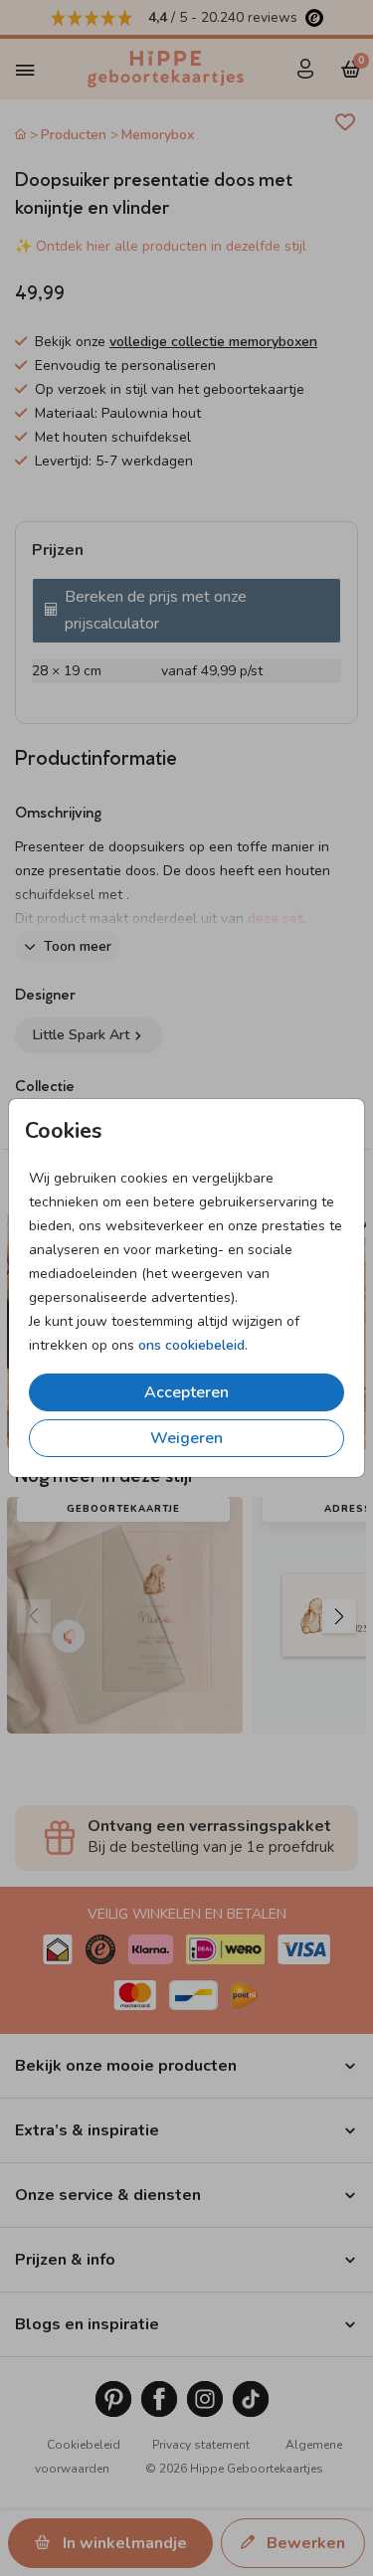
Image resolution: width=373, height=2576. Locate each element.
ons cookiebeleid (191, 1345)
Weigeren (186, 1438)
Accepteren (186, 1392)
